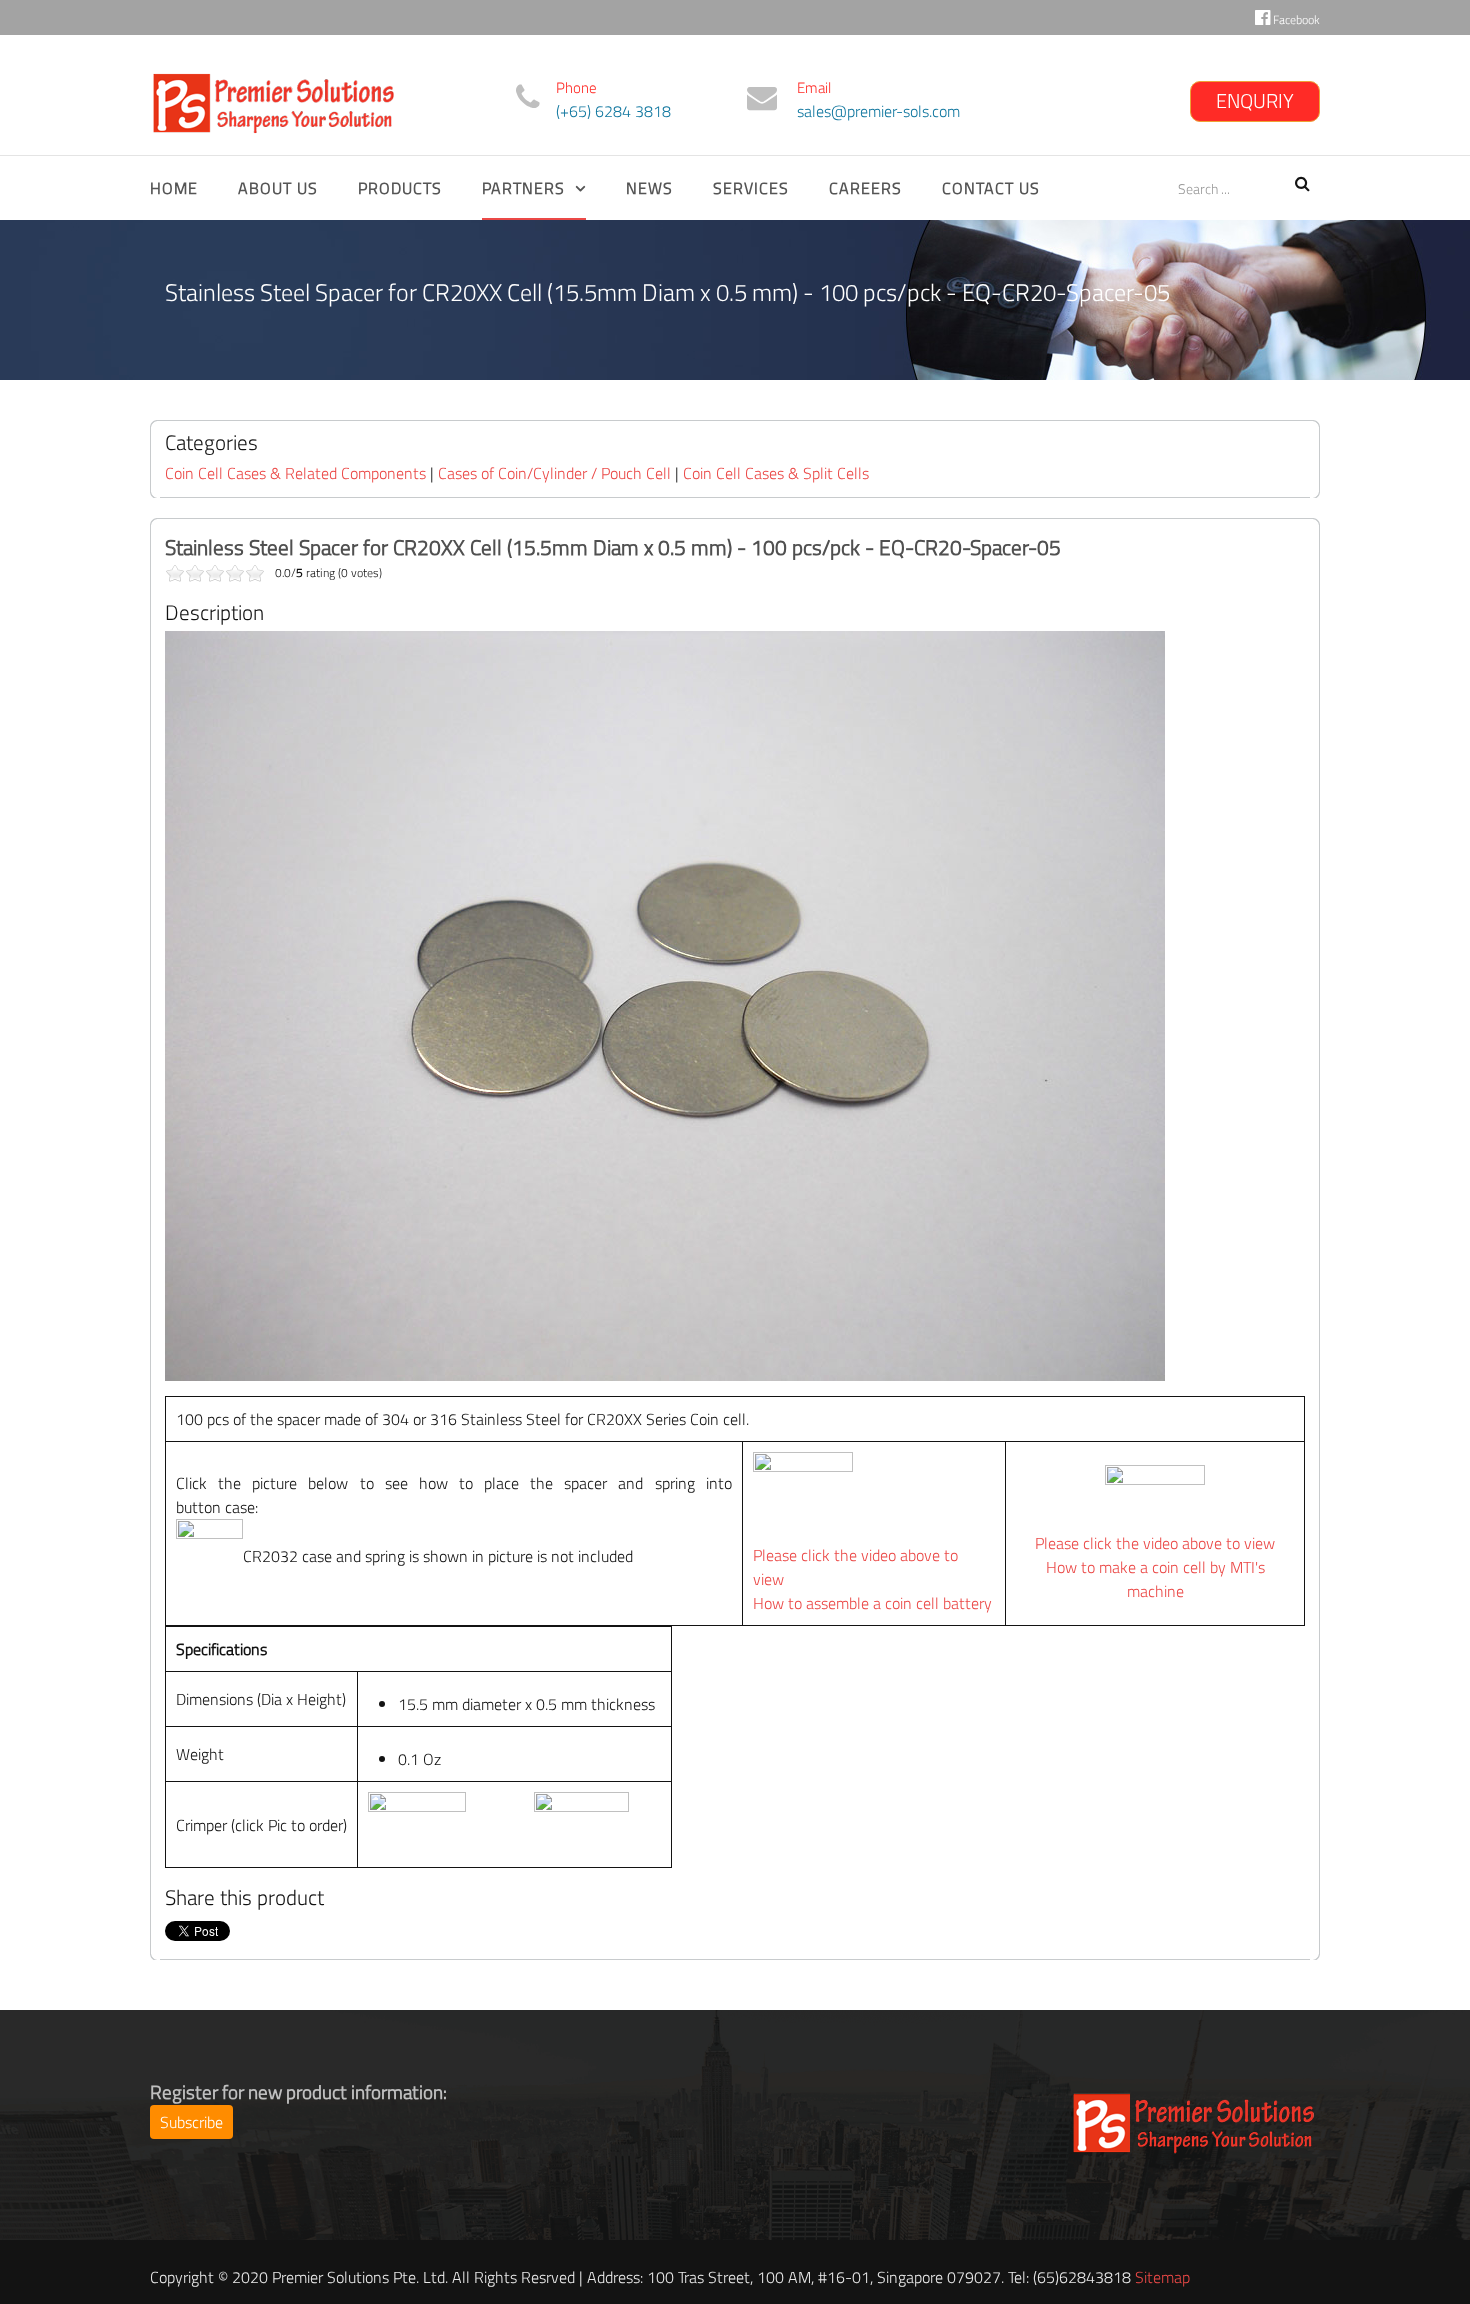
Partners (523, 188)
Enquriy (1255, 100)
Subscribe (191, 2122)
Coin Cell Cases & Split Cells (776, 473)
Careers (865, 188)
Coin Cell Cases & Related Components (295, 473)
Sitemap (1162, 2277)
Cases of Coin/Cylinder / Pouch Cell (554, 473)
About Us (278, 188)
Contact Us (991, 188)
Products (400, 188)
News (649, 188)
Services (751, 188)
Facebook (1295, 19)
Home (174, 188)
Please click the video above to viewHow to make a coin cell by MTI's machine (1155, 1567)
